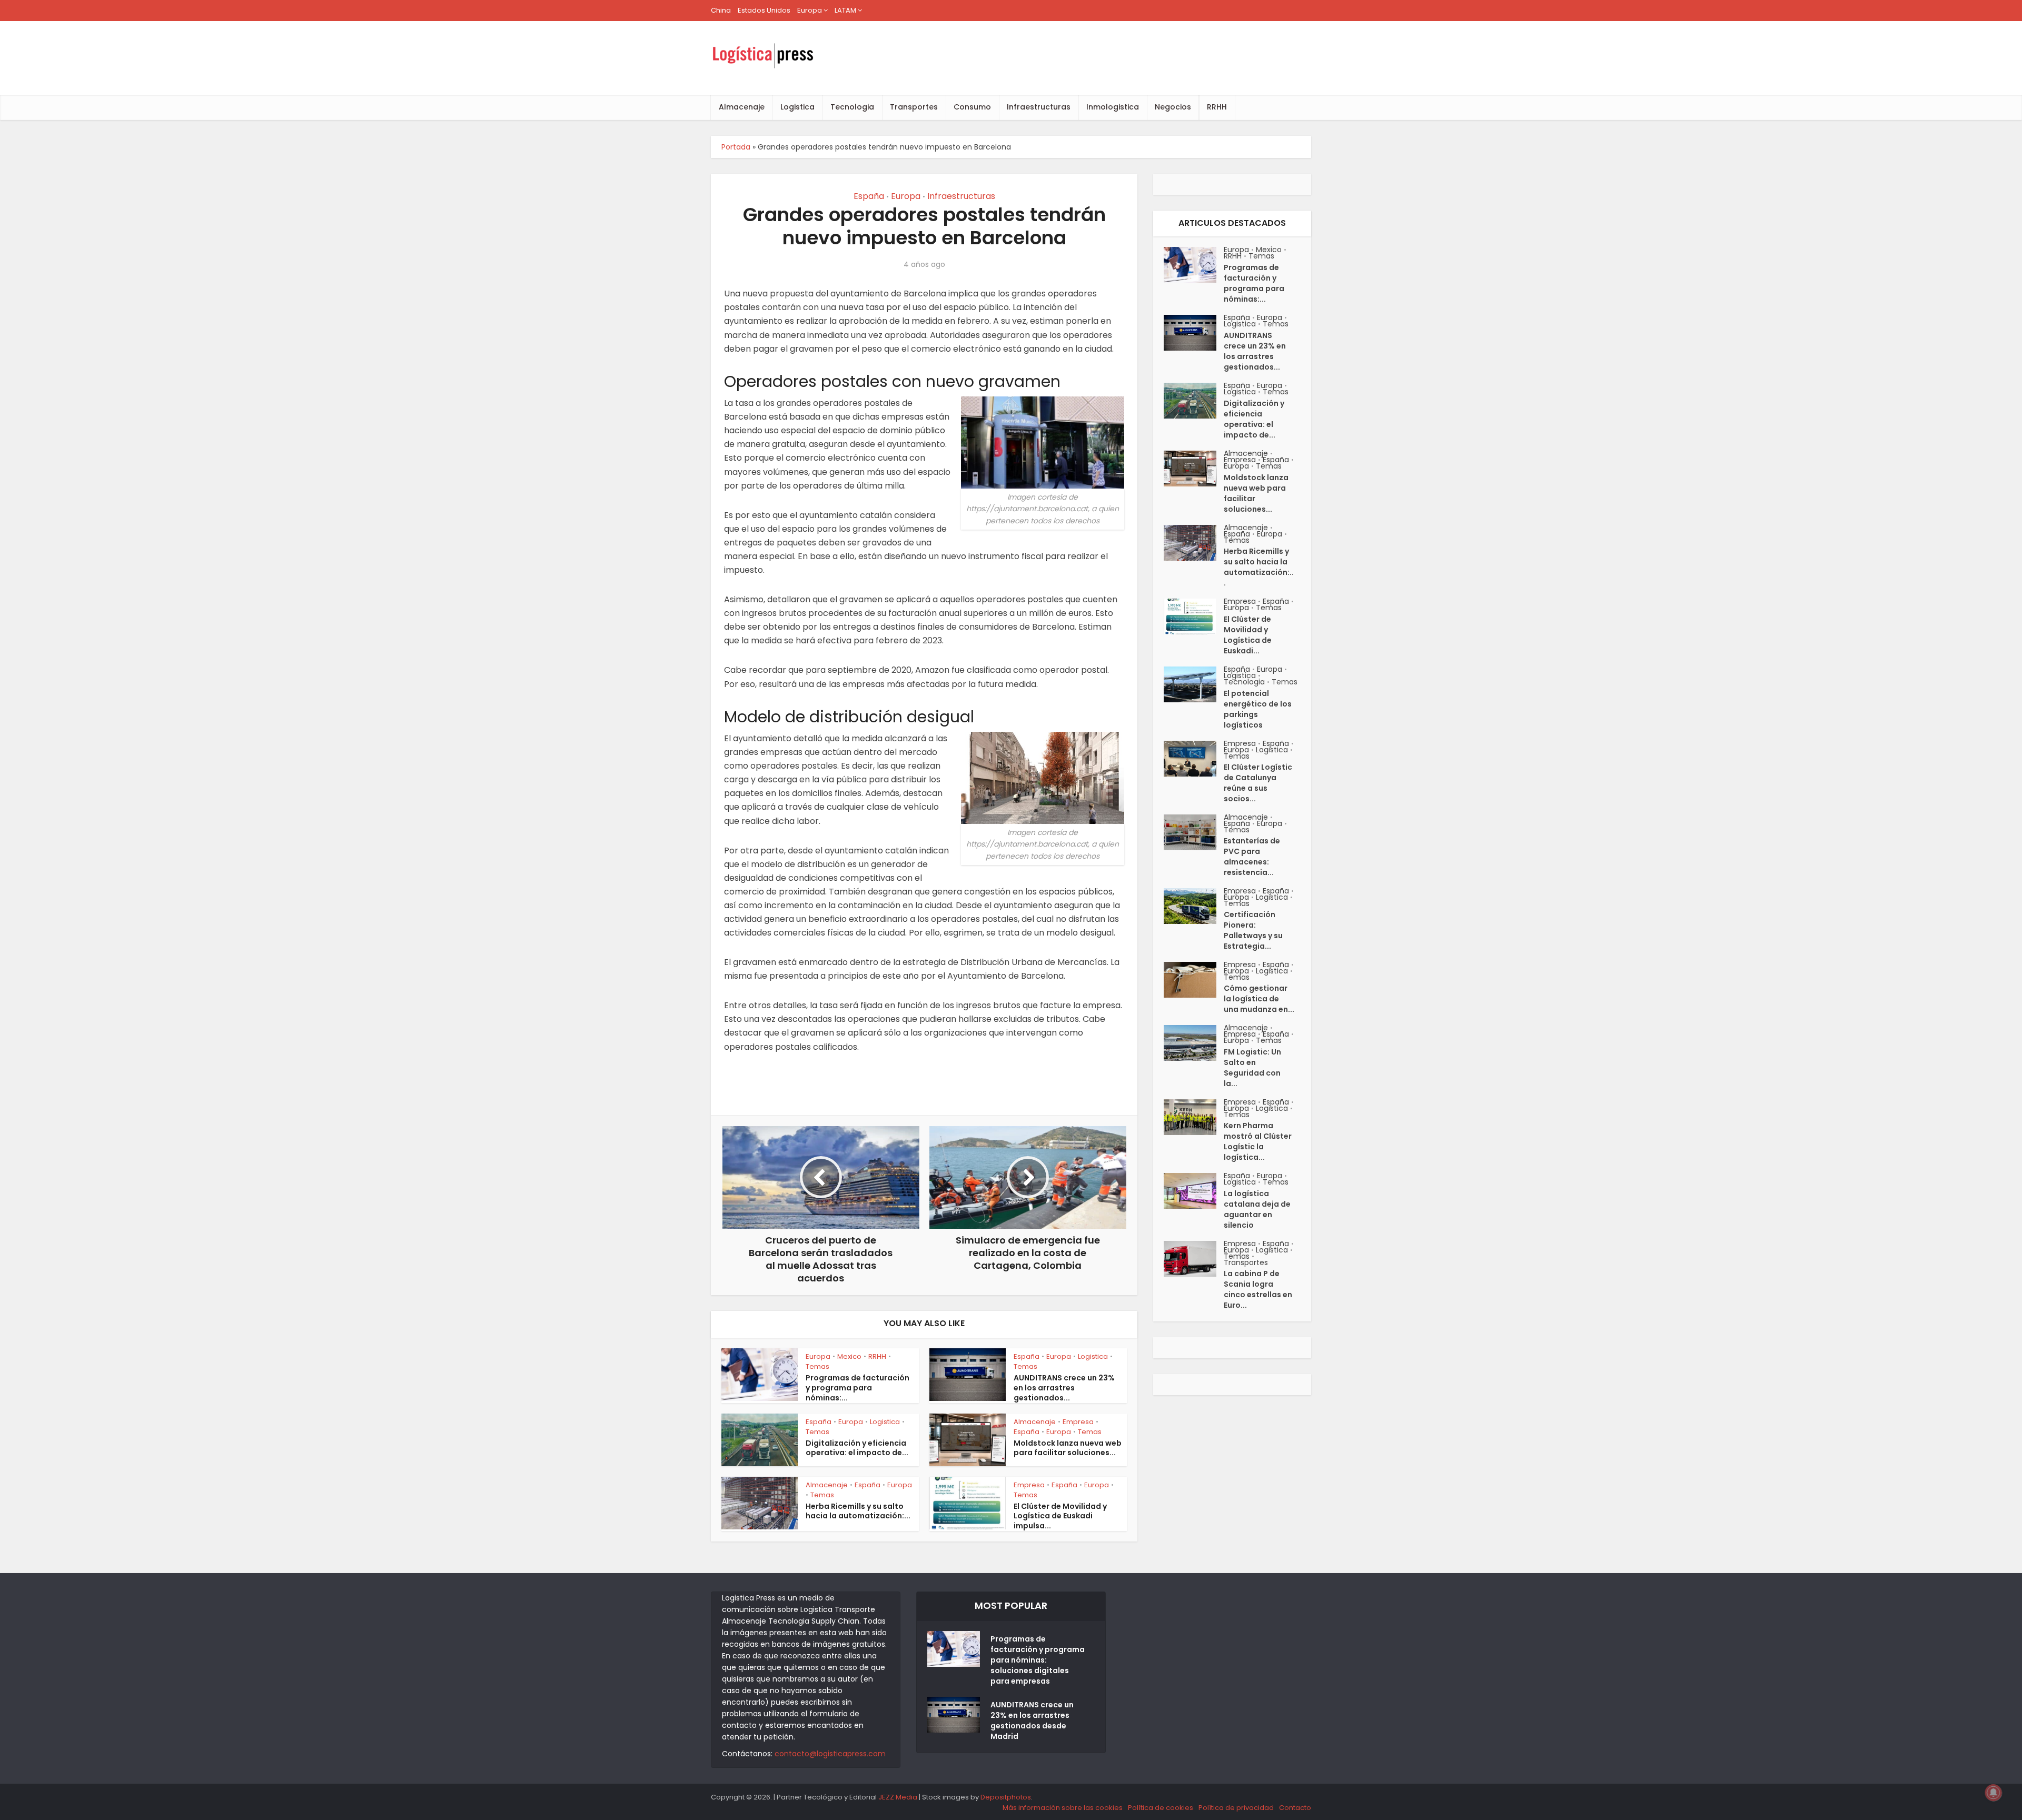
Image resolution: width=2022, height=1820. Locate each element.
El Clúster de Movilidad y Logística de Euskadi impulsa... (1060, 1516)
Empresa (1078, 1422)
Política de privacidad (1236, 1808)
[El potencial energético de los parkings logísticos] (1194, 684)
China (721, 10)
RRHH (1217, 107)
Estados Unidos (764, 10)
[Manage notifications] (1994, 1793)
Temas (817, 1366)
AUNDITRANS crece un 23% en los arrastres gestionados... (1064, 1388)
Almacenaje (742, 107)
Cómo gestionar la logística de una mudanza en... (1259, 999)
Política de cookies (1161, 1808)
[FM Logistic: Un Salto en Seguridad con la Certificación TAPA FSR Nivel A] (1194, 1043)
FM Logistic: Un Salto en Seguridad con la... (1252, 1068)
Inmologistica (1113, 107)
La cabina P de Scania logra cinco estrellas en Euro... (1258, 1289)
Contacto (1295, 1808)
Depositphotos (1006, 1797)
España (869, 196)
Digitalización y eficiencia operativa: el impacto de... (857, 1448)
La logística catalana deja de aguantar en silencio (1257, 1209)
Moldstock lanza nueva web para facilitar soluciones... (1068, 1448)
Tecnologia (852, 107)
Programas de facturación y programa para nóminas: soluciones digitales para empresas (1038, 1660)
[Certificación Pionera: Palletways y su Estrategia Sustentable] (1194, 906)
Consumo (972, 107)
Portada (736, 147)
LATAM (845, 10)
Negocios (1173, 107)
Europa (810, 10)
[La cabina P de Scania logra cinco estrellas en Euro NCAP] (1194, 1259)
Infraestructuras (1039, 107)
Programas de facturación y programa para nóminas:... (858, 1388)
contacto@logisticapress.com (830, 1754)
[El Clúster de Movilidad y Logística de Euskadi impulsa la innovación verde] (1194, 616)
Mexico (849, 1356)
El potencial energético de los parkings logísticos (1258, 709)
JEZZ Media (899, 1797)
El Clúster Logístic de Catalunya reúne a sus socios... (1258, 783)
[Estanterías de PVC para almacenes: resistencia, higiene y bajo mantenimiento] (1194, 832)
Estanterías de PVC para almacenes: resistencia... (1252, 857)
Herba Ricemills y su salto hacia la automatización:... (858, 1511)
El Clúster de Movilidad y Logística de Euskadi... (1248, 635)
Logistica (797, 107)
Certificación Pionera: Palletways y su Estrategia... (1253, 930)
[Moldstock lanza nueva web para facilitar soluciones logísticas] (1194, 469)
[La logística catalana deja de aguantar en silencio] (1194, 1191)
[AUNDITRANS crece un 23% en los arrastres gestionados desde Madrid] (1194, 333)
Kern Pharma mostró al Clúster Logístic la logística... (1258, 1141)
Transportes (914, 107)
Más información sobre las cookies (1063, 1808)
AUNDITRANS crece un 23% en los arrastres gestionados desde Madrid (1032, 1720)
